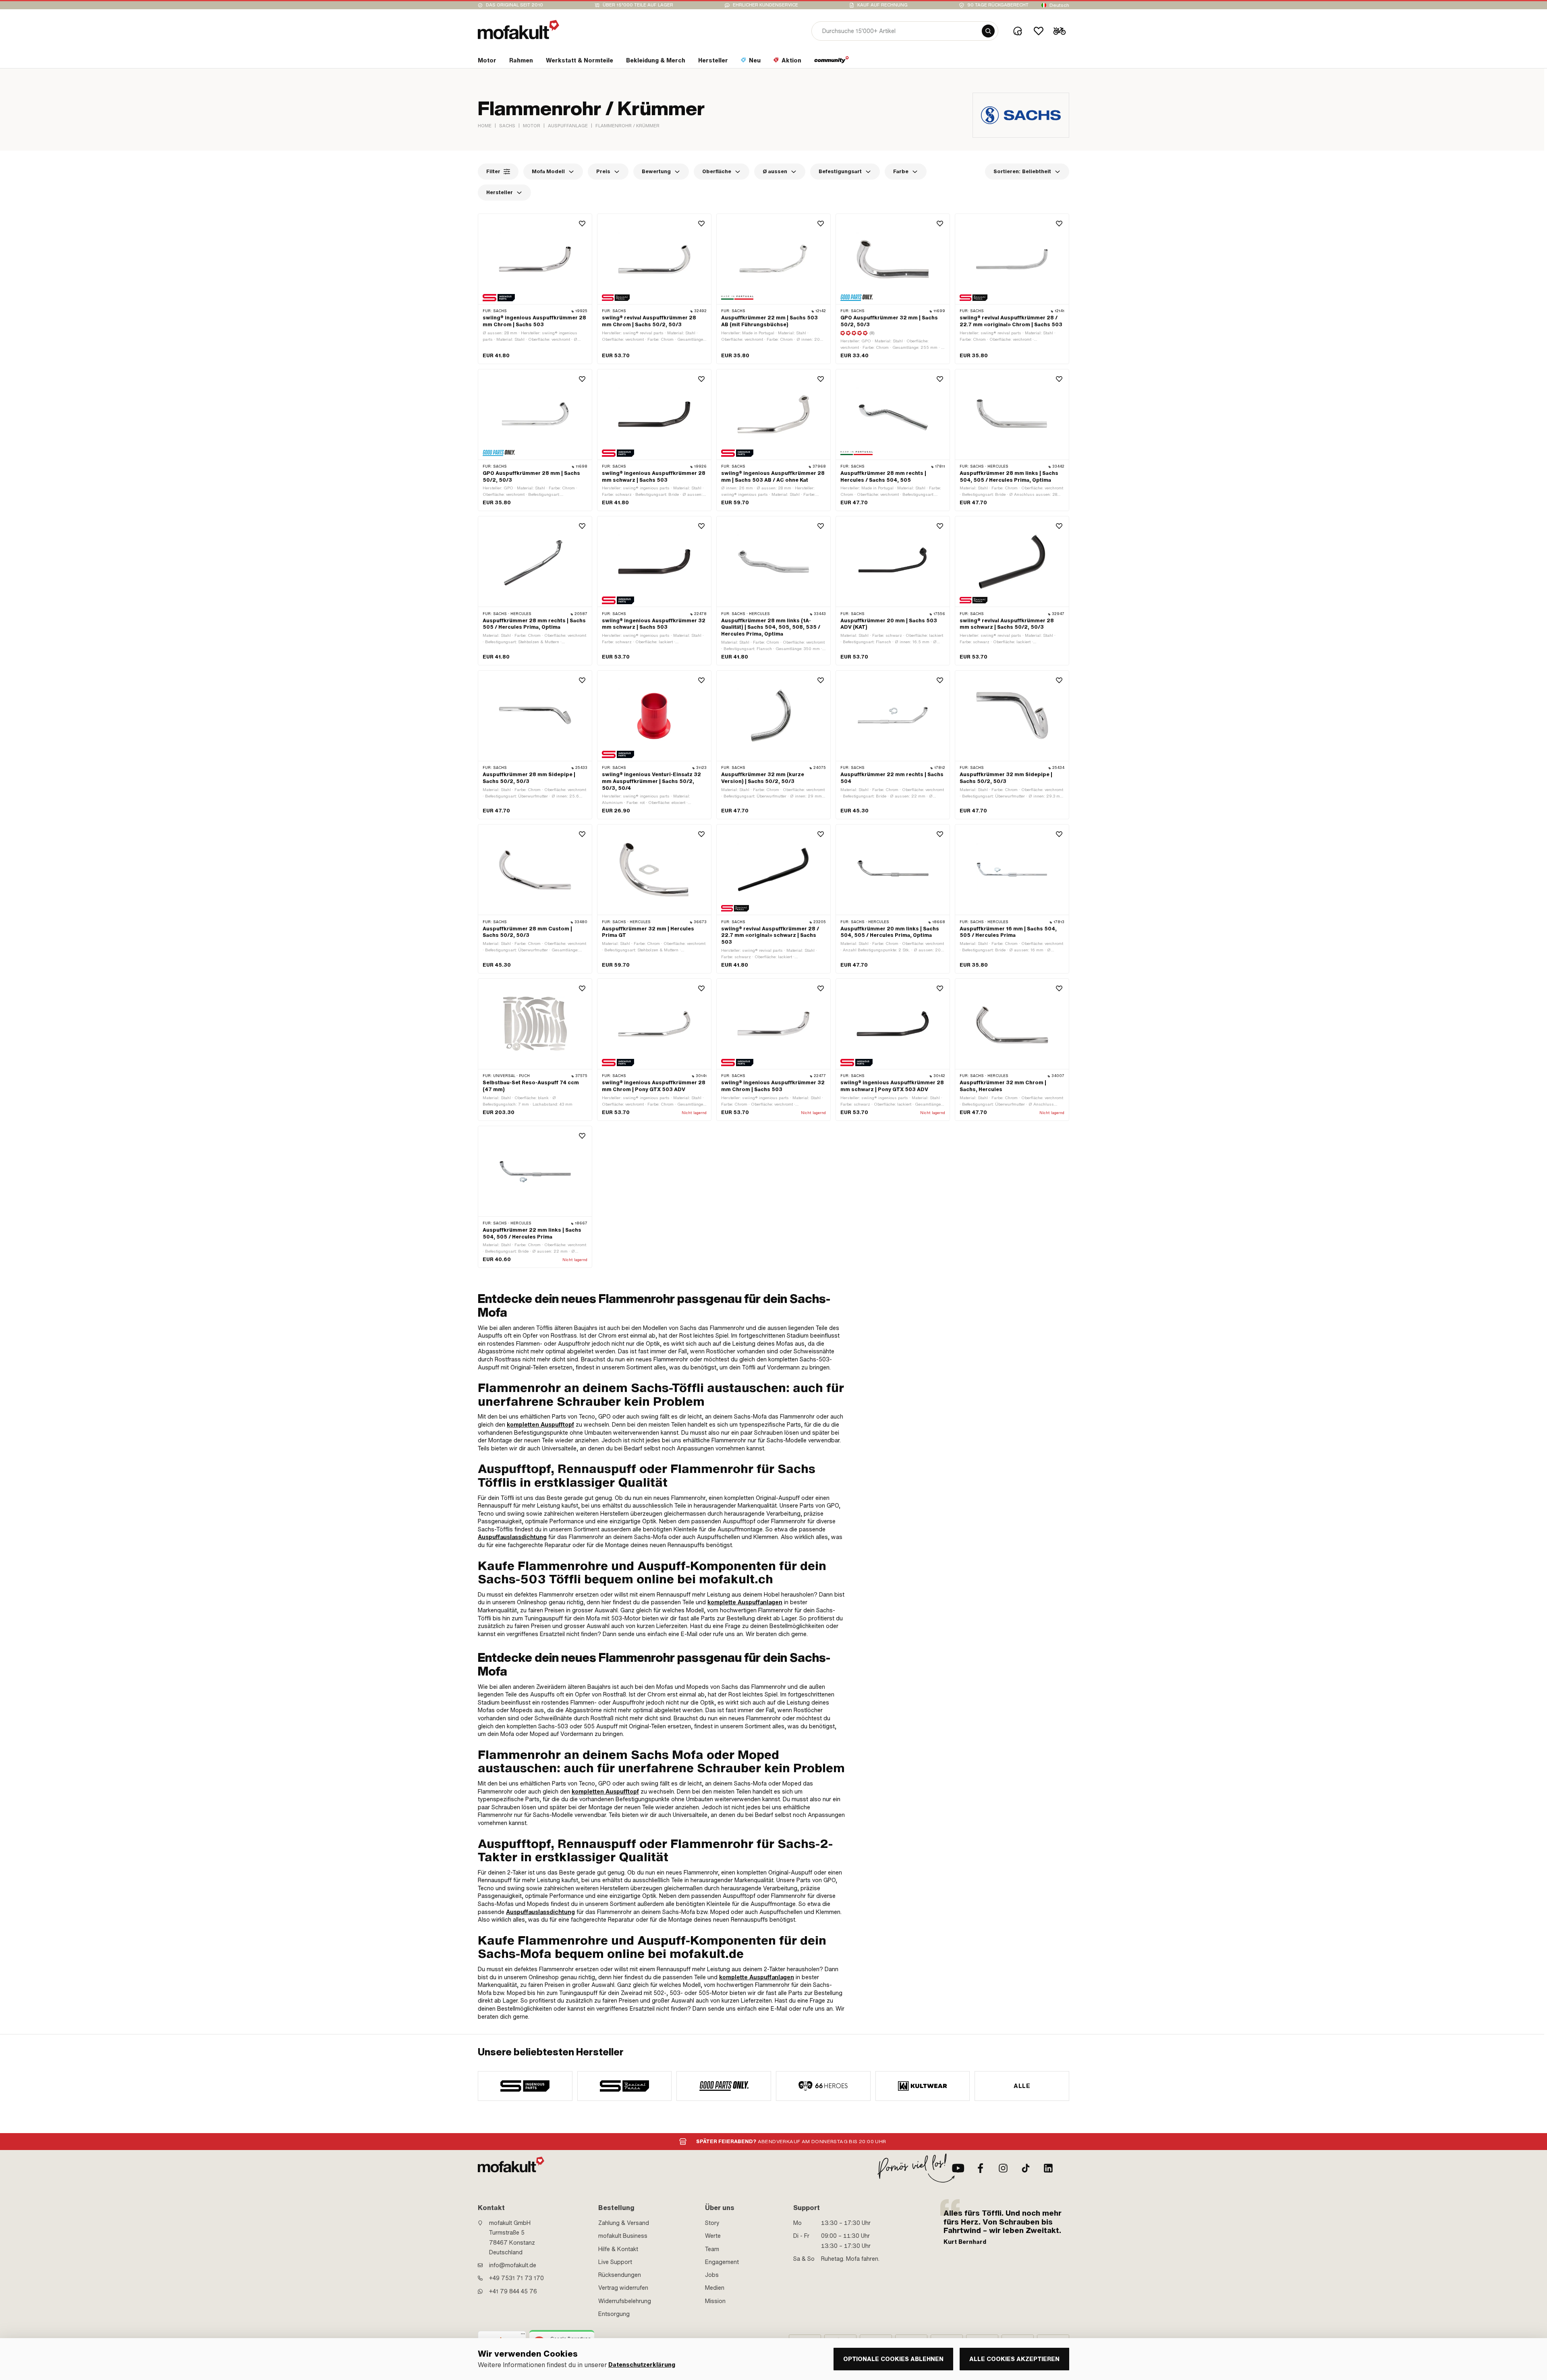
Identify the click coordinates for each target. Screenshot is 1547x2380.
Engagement (722, 2262)
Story (712, 2223)
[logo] (518, 30)
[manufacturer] (525, 2086)
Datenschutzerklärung (642, 2365)
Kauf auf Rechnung (882, 5)
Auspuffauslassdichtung (512, 1537)
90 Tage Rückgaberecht (998, 5)
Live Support (615, 2262)
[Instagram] (1003, 2168)
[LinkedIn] (1048, 2168)
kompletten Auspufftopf (540, 1425)
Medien (715, 2288)
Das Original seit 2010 (514, 5)
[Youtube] (958, 2168)
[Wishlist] (1039, 31)
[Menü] (523, 2336)
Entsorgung (614, 2314)
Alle (1022, 2086)
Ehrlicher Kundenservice (765, 5)
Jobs (712, 2275)
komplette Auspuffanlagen (745, 1602)
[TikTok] (1026, 2168)
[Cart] (1060, 31)
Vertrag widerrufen (623, 2288)
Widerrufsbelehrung (625, 2301)
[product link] (535, 289)
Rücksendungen (620, 2275)
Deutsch (1059, 5)
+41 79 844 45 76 (513, 2291)
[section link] (832, 62)
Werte (713, 2236)
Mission (715, 2301)
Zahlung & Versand (624, 2223)
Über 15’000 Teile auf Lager (638, 5)
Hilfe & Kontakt (618, 2249)
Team (712, 2249)
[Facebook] (981, 2168)
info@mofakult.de (513, 2265)
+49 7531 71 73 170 (516, 2278)
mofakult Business (623, 2236)
